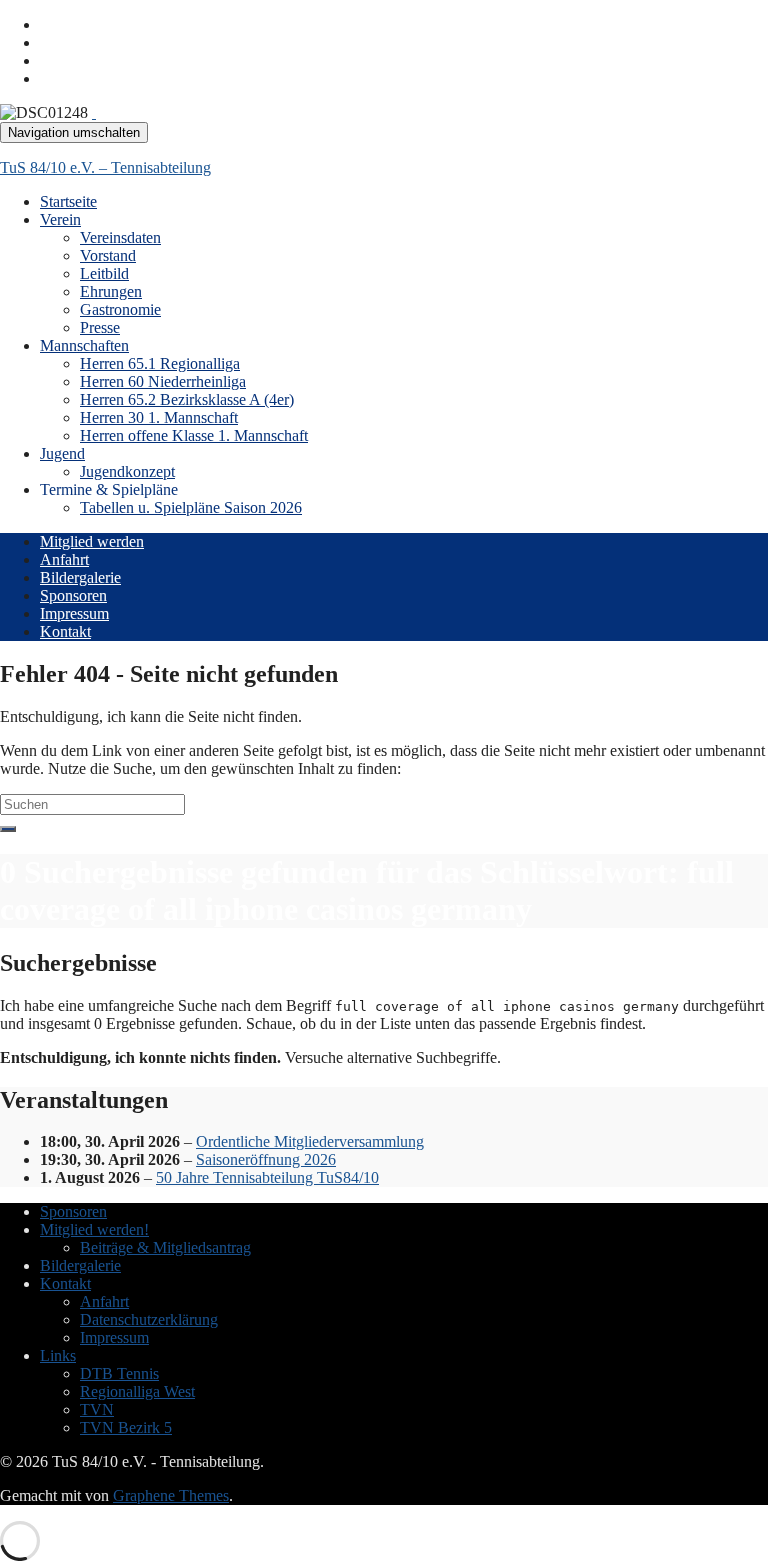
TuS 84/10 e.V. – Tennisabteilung (105, 167)
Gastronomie (120, 309)
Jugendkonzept (127, 471)
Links (58, 1355)
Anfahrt (64, 559)
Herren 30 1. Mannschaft (159, 417)
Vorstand (108, 255)
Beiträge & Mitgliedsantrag (165, 1247)
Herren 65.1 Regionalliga (160, 363)
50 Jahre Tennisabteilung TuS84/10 (267, 1177)
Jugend (62, 453)
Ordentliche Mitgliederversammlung (310, 1141)
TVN (97, 1409)
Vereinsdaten (120, 237)
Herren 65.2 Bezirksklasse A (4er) (187, 399)
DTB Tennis (119, 1373)
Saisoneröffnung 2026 (266, 1159)
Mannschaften (84, 345)
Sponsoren (73, 595)
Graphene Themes (171, 1495)
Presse (100, 327)
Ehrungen (111, 291)
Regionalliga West (137, 1391)
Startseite (68, 201)
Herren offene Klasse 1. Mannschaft (194, 435)
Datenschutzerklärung (149, 1319)
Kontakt (65, 631)
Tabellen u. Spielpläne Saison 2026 (191, 507)
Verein (60, 219)
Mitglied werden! (94, 1229)
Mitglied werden (92, 541)
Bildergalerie (80, 577)
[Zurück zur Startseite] (94, 112)
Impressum (74, 613)
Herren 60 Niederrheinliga (163, 381)
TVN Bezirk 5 (126, 1427)
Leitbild (104, 273)
